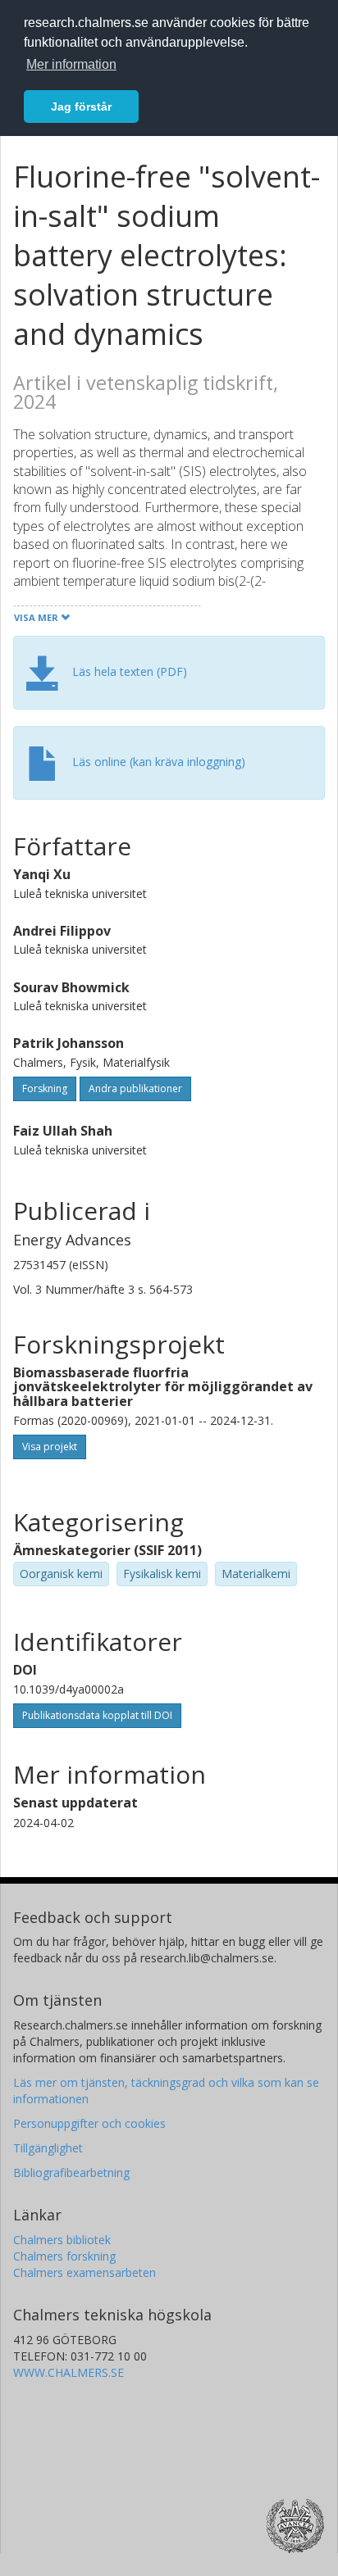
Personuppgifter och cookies (89, 2123)
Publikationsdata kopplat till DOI (97, 1715)
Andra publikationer (135, 1088)
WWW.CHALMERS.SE (69, 2372)
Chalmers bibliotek (62, 2240)
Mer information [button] (71, 64)
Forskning (45, 1088)
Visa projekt (50, 1447)
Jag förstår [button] (81, 107)
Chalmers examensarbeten (84, 2272)
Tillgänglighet (48, 2148)
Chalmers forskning (64, 2256)
